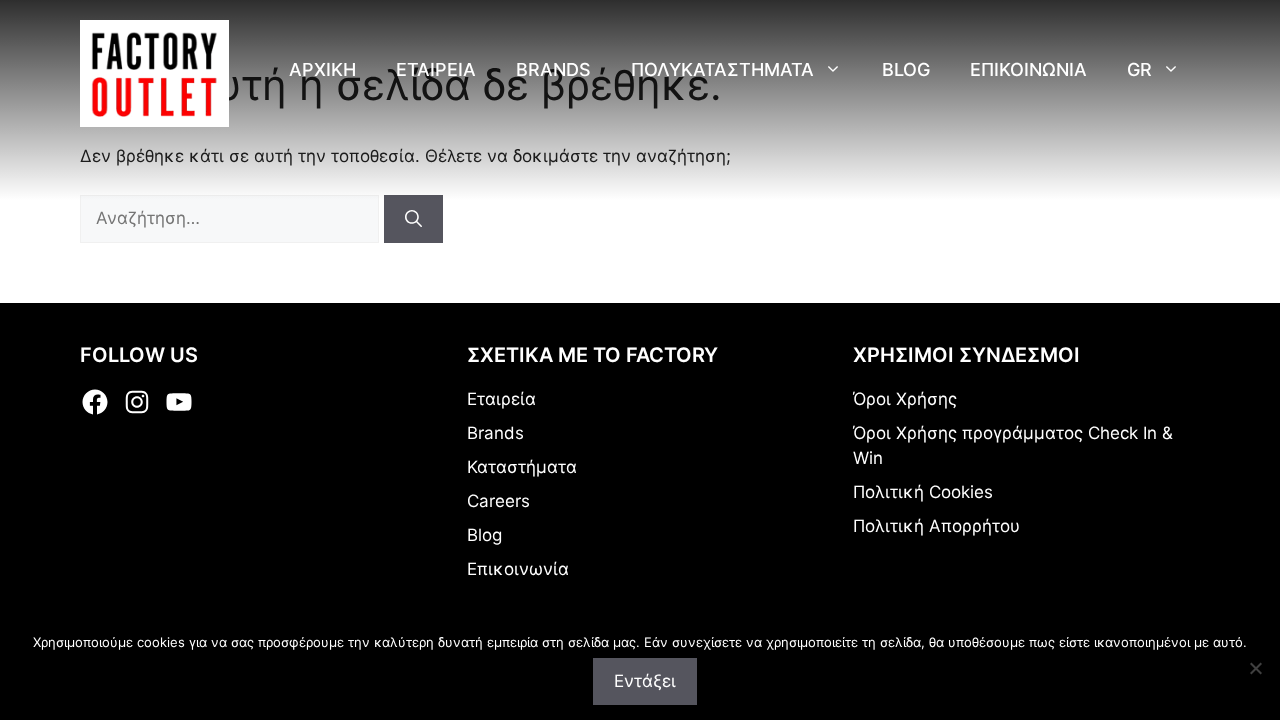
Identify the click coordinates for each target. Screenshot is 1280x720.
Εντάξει (645, 681)
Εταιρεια (436, 69)
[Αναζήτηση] (413, 219)
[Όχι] (1255, 668)
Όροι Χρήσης (905, 399)
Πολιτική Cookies (923, 492)
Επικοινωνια (1028, 69)
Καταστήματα (522, 467)
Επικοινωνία (518, 569)
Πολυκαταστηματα (722, 69)
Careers (498, 501)
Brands (553, 69)
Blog (906, 69)
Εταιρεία (501, 399)
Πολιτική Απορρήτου (936, 526)
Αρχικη (322, 69)
